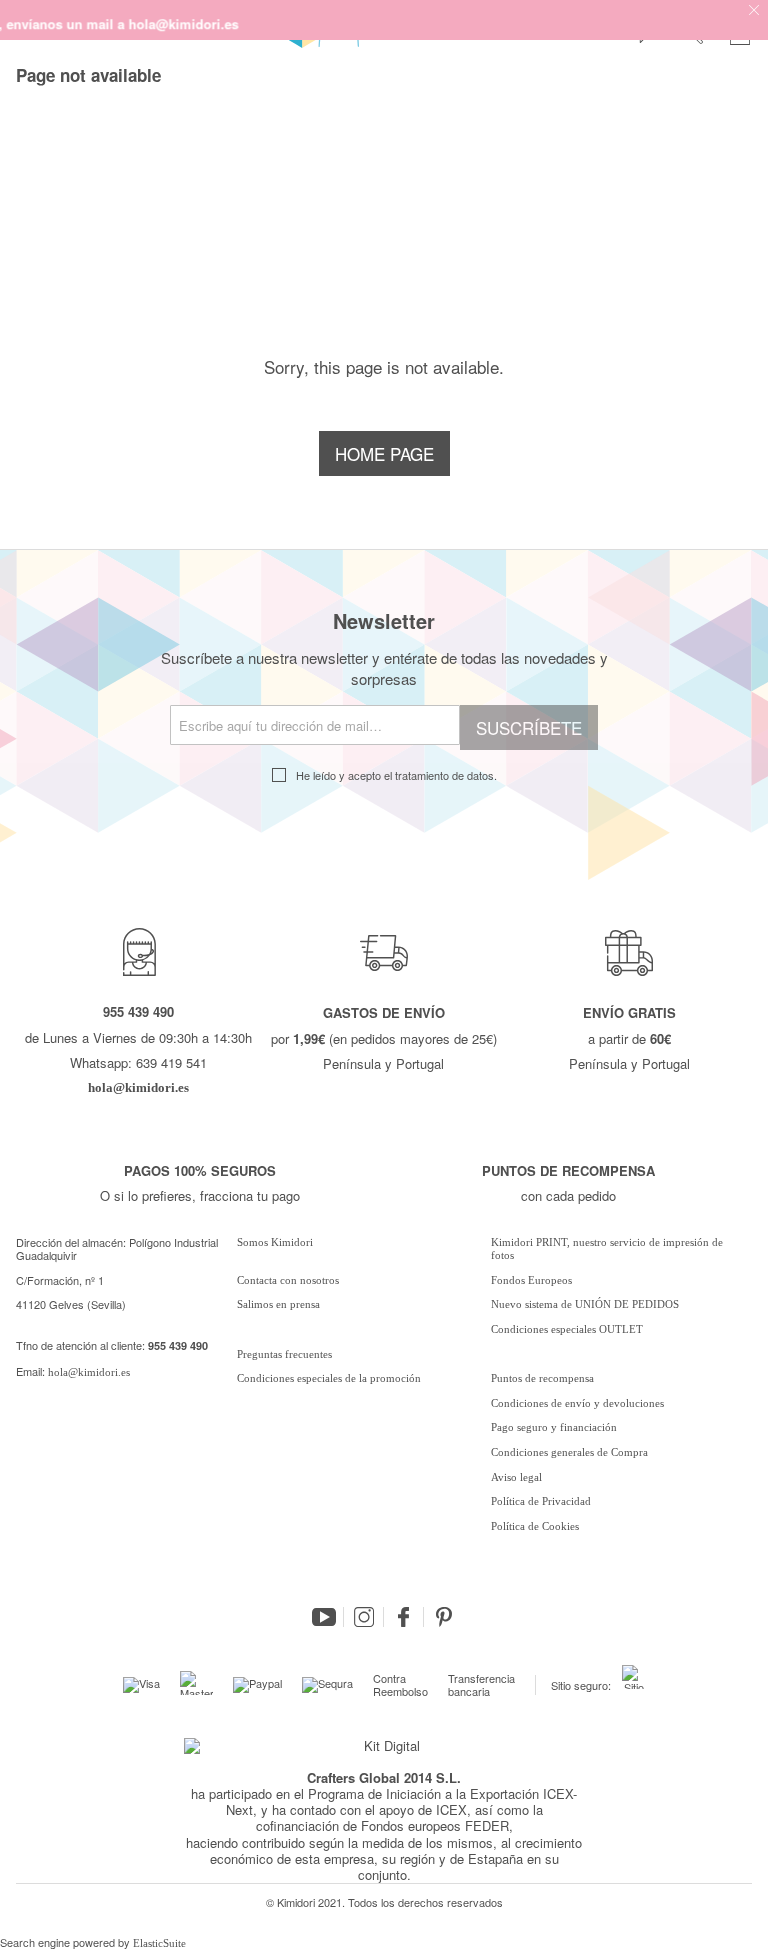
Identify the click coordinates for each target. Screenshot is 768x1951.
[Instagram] (364, 1617)
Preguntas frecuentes (284, 1354)
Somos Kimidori (275, 1242)
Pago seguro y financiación (554, 1427)
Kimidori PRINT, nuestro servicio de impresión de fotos (607, 1248)
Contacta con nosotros (288, 1280)
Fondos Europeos (531, 1280)
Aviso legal (516, 1477)
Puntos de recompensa (542, 1378)
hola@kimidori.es (89, 1372)
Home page (384, 453)
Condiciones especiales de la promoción (330, 1378)
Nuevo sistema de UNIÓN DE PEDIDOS (585, 1304)
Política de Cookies (535, 1526)
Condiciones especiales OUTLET (567, 1329)
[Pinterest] (444, 1617)
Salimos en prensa (278, 1304)
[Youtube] (324, 1617)
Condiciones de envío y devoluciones (577, 1403)
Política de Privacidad (541, 1501)
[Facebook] (404, 1617)
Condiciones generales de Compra (569, 1452)
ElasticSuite (159, 1943)
